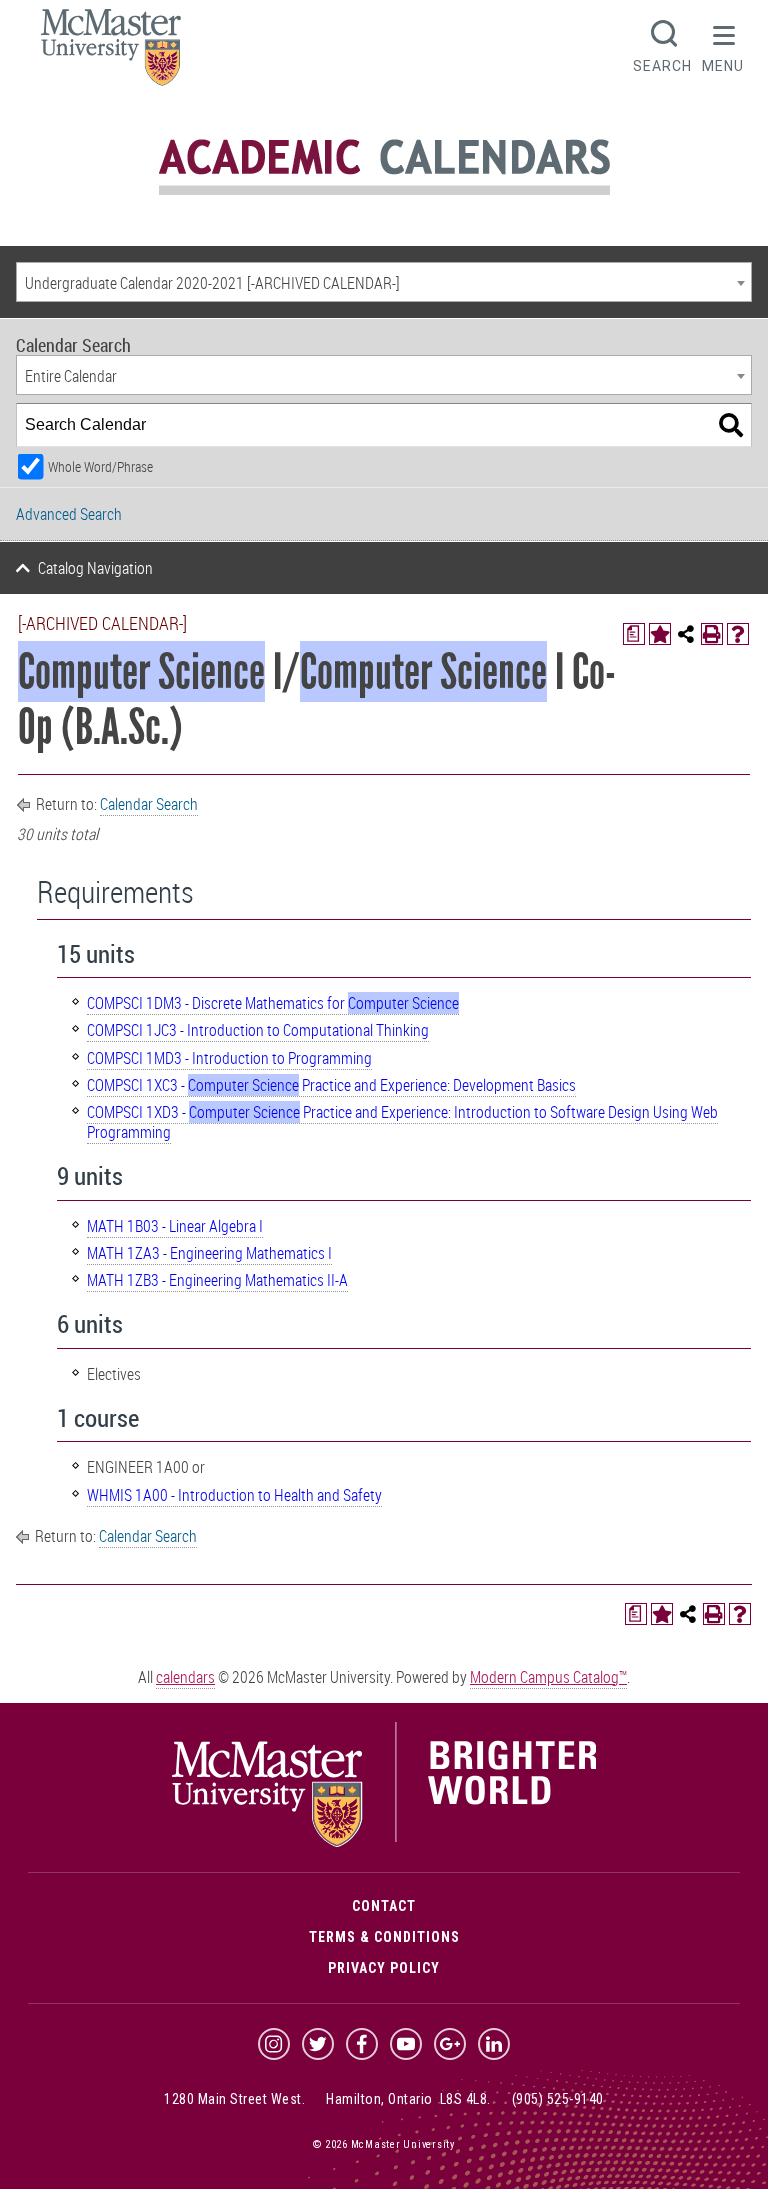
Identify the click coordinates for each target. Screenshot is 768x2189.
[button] (723, 44)
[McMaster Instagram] (274, 2044)
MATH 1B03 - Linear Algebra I (175, 1226)
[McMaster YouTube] (406, 2044)
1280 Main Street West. (234, 2099)
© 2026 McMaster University (384, 2144)
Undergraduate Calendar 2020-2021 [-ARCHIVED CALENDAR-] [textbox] (212, 283)
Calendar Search (149, 804)
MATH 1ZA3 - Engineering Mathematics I (209, 1253)
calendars (185, 1677)
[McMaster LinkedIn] (494, 2044)
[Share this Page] (686, 634)
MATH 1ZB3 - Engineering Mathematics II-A (217, 1280)
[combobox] (384, 282)
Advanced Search (69, 514)
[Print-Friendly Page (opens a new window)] (712, 634)
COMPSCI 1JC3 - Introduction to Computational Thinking (258, 1030)
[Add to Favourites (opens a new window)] (660, 634)
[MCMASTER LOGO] (111, 53)
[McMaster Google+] (450, 2044)
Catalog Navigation (95, 568)
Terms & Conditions (384, 1937)
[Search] (731, 425)
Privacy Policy (384, 1968)
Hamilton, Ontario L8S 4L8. (408, 2099)
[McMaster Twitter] (318, 2044)
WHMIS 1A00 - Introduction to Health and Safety (234, 1495)
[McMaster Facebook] (362, 2044)
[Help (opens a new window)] (738, 634)
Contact (384, 1906)
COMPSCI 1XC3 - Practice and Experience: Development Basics (331, 1085)
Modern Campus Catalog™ (548, 1677)
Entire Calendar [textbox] (71, 376)
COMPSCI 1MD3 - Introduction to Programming (229, 1058)
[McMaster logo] (384, 1842)
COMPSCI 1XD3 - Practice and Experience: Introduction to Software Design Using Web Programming (402, 1122)
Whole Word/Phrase (100, 466)
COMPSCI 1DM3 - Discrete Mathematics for (273, 1003)
